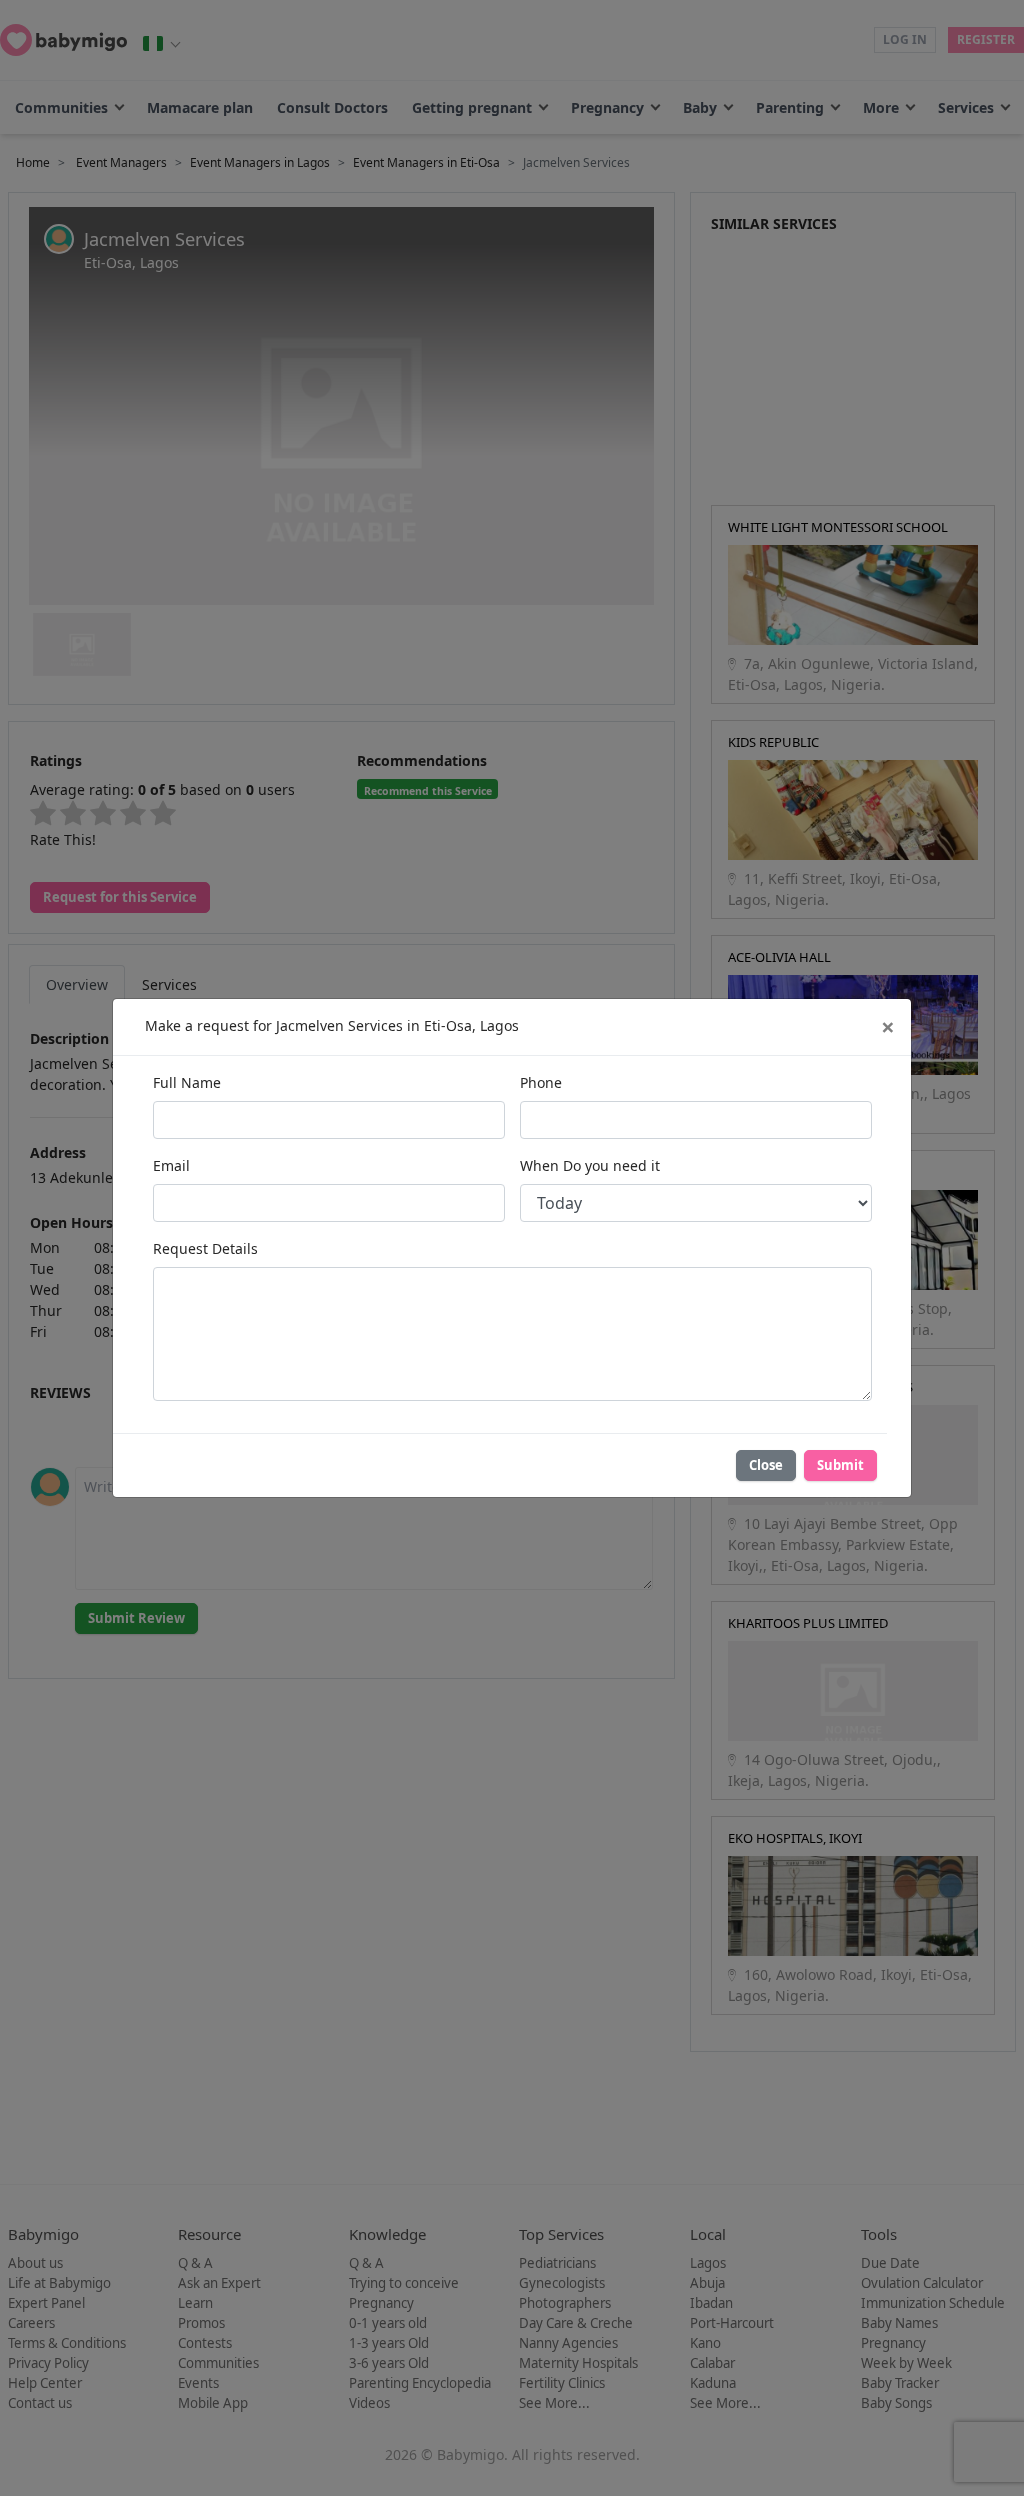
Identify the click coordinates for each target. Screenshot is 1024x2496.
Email (171, 1165)
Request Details (205, 1248)
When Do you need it (590, 1165)
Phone (541, 1082)
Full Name (187, 1082)
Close (766, 1465)
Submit (840, 1465)
